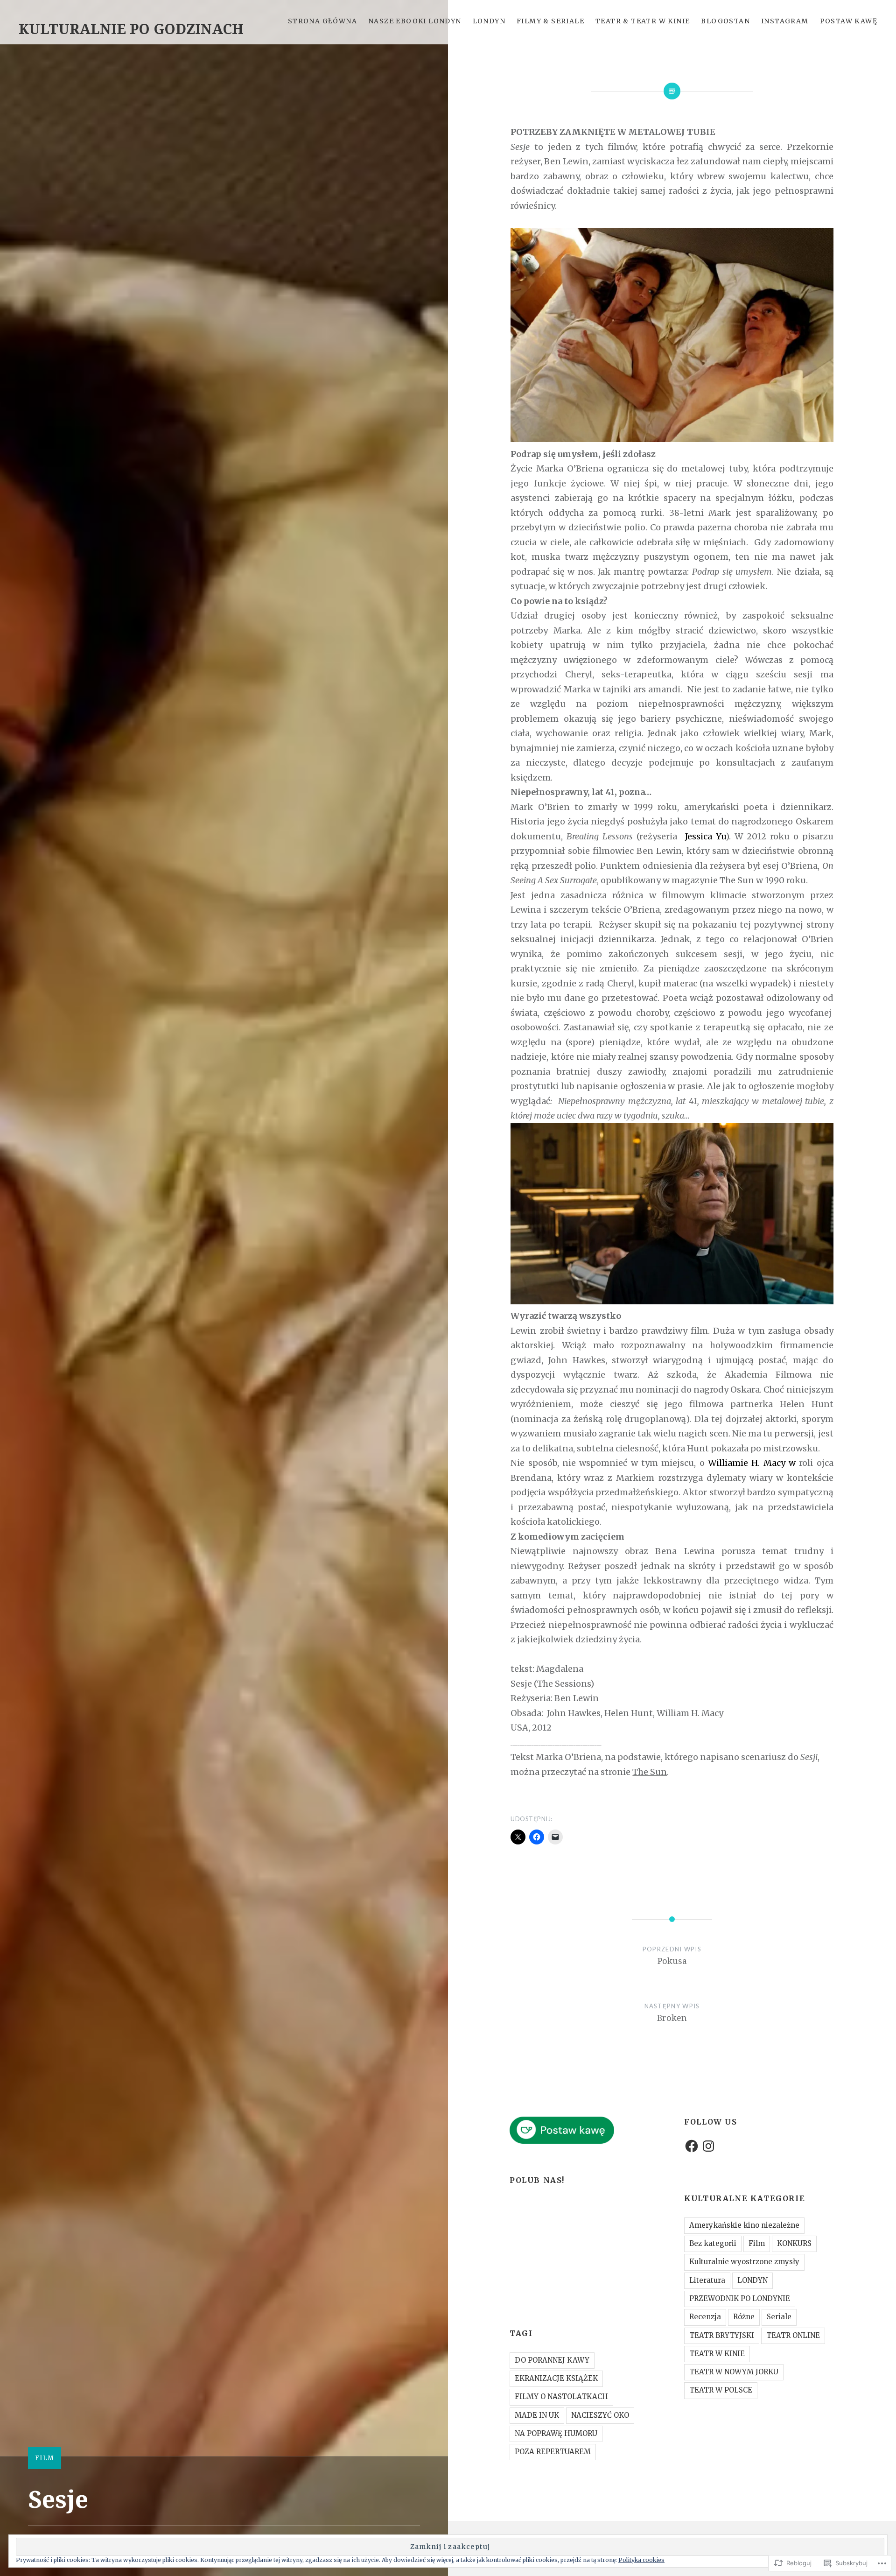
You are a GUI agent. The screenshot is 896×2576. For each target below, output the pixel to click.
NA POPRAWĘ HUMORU (556, 2433)
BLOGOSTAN (725, 21)
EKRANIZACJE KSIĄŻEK (556, 2378)
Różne (744, 2317)
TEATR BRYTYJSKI (722, 2335)
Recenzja (705, 2317)
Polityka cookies (641, 2560)
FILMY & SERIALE (550, 21)
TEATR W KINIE (717, 2354)
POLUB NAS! (537, 2180)
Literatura (707, 2280)
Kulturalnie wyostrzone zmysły (744, 2262)
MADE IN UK (537, 2415)
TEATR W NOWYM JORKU (734, 2372)
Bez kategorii (713, 2243)
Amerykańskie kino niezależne (744, 2225)
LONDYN (489, 21)
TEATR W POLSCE (721, 2390)
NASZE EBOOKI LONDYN (415, 21)
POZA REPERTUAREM (553, 2452)
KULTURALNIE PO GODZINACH (131, 29)
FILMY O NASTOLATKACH (561, 2397)
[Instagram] (708, 2146)
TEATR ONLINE (793, 2335)
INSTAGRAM (785, 21)
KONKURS (794, 2243)
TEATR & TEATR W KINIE (643, 21)
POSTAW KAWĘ (849, 21)
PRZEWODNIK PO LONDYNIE (740, 2298)
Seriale (779, 2317)
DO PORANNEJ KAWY (552, 2360)
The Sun (650, 1772)
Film (45, 2458)
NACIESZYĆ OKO (600, 2415)
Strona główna (322, 21)
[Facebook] (692, 2146)
